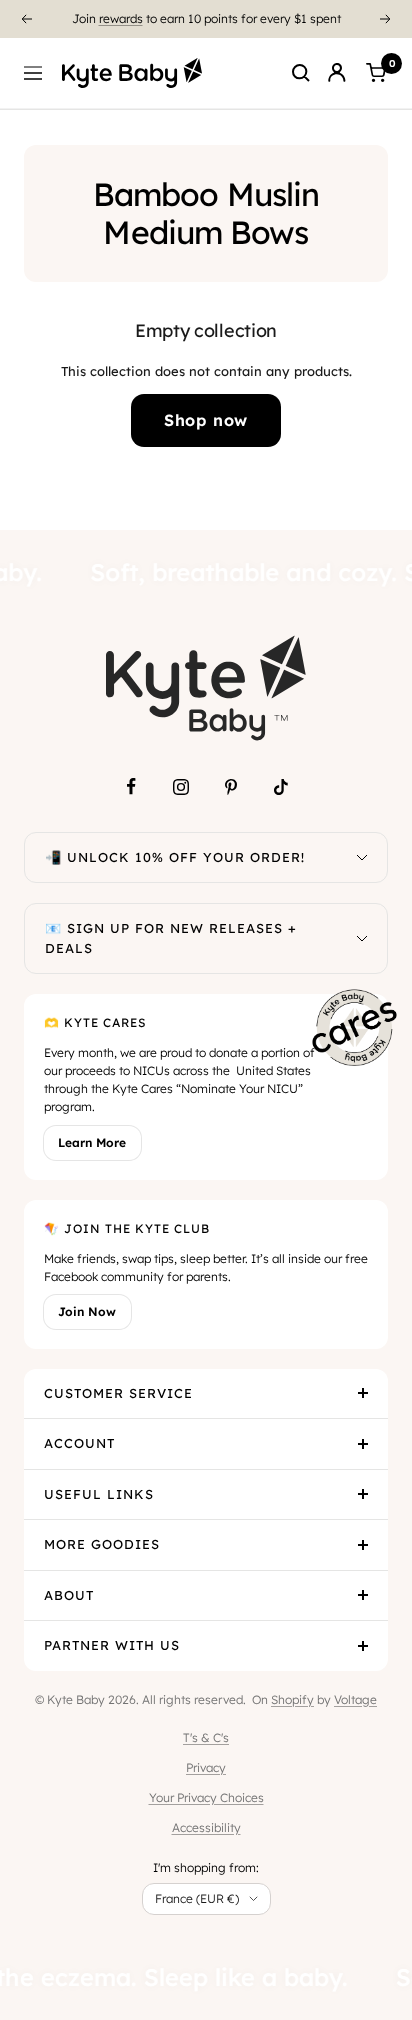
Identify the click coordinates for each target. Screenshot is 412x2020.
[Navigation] (33, 73)
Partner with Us (112, 1645)
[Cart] (376, 73)
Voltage (355, 1699)
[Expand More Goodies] (363, 1545)
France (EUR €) (197, 1898)
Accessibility (206, 1827)
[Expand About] (363, 1596)
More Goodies (102, 1544)
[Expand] (362, 858)
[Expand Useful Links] (363, 1495)
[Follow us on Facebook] (131, 787)
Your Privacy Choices (206, 1797)
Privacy (206, 1767)
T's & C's (206, 1737)
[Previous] (26, 19)
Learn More (92, 1142)
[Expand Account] (363, 1444)
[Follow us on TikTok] (281, 787)
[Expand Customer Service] (363, 1394)
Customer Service (118, 1393)
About (69, 1595)
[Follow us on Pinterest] (231, 787)
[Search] (301, 73)
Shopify (292, 1699)
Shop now (206, 420)
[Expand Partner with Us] (363, 1646)
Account (79, 1443)
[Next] (386, 19)
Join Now (87, 1311)
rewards (121, 18)
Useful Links (99, 1494)
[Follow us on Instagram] (181, 787)
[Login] (337, 73)
